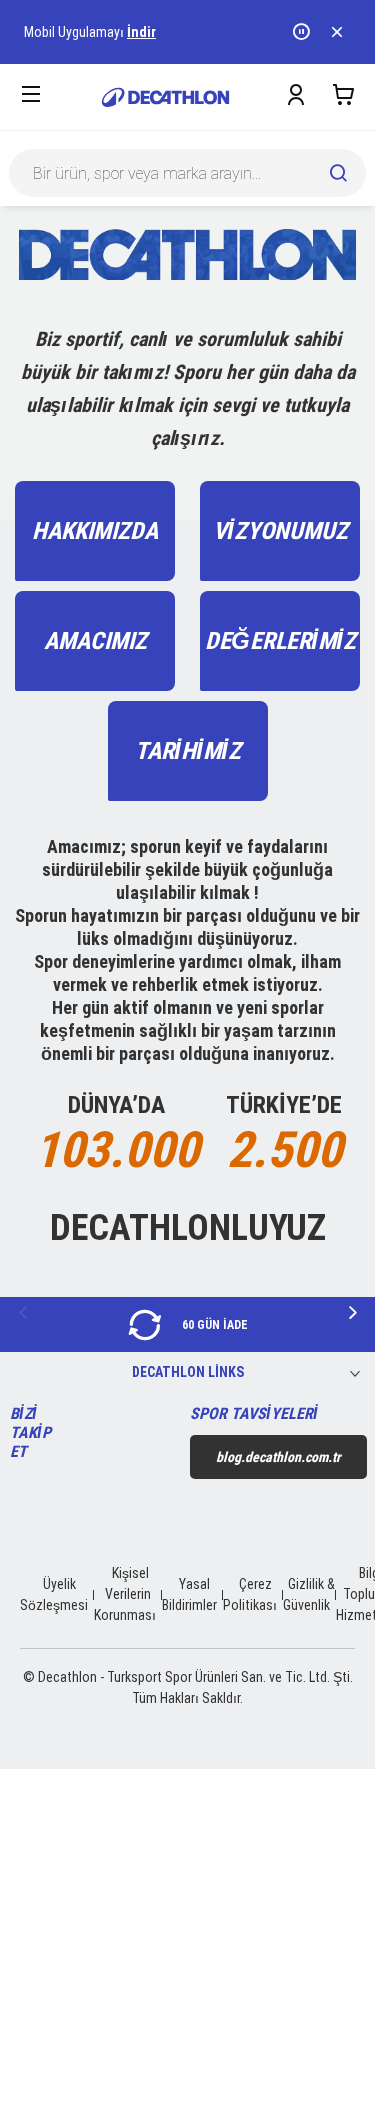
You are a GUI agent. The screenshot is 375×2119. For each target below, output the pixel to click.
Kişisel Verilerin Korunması (125, 1594)
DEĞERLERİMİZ (280, 641)
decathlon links (188, 1372)
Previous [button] (22, 1312)
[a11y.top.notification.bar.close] (339, 32)
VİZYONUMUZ (280, 531)
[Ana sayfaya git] (165, 97)
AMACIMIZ (95, 641)
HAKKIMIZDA (95, 531)
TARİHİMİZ (188, 751)
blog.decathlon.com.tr (278, 1457)
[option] (187, 1324)
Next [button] (352, 1312)
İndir (141, 32)
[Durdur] (303, 32)
